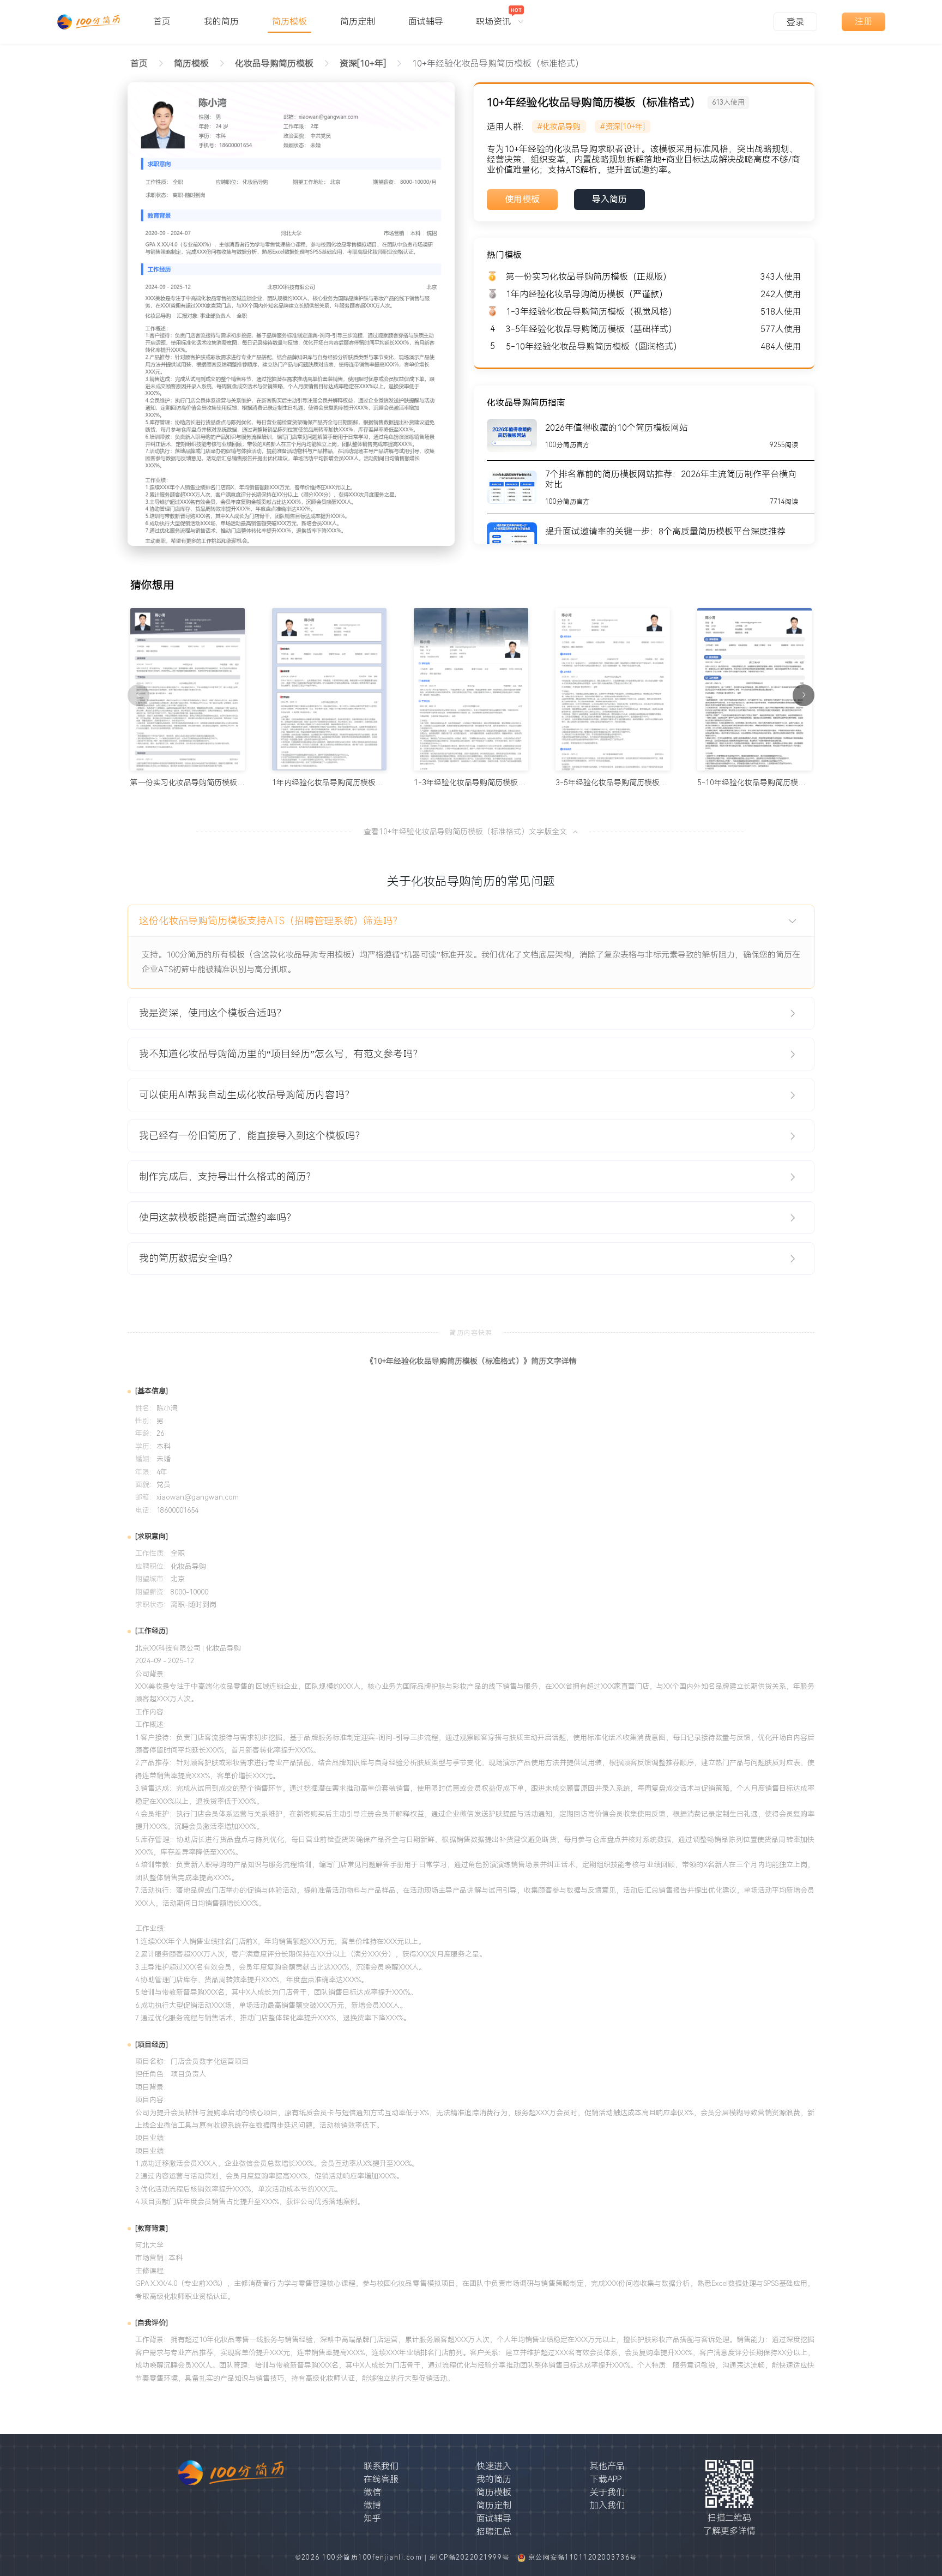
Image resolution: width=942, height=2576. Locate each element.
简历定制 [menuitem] (358, 22)
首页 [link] (139, 64)
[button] (471, 921)
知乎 (372, 2518)
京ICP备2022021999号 (471, 2557)
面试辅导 (494, 2518)
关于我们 (607, 2492)
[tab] (471, 921)
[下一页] (804, 695)
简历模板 (494, 2492)
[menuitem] (500, 16)
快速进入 (494, 2466)
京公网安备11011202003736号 (583, 2557)
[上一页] (138, 695)
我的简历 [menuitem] (221, 22)
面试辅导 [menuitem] (426, 22)
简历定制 (494, 2505)
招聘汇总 (494, 2532)
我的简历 (494, 2479)
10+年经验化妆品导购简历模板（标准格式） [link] (498, 64)
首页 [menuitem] (162, 22)
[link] (191, 64)
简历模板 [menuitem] (289, 22)
